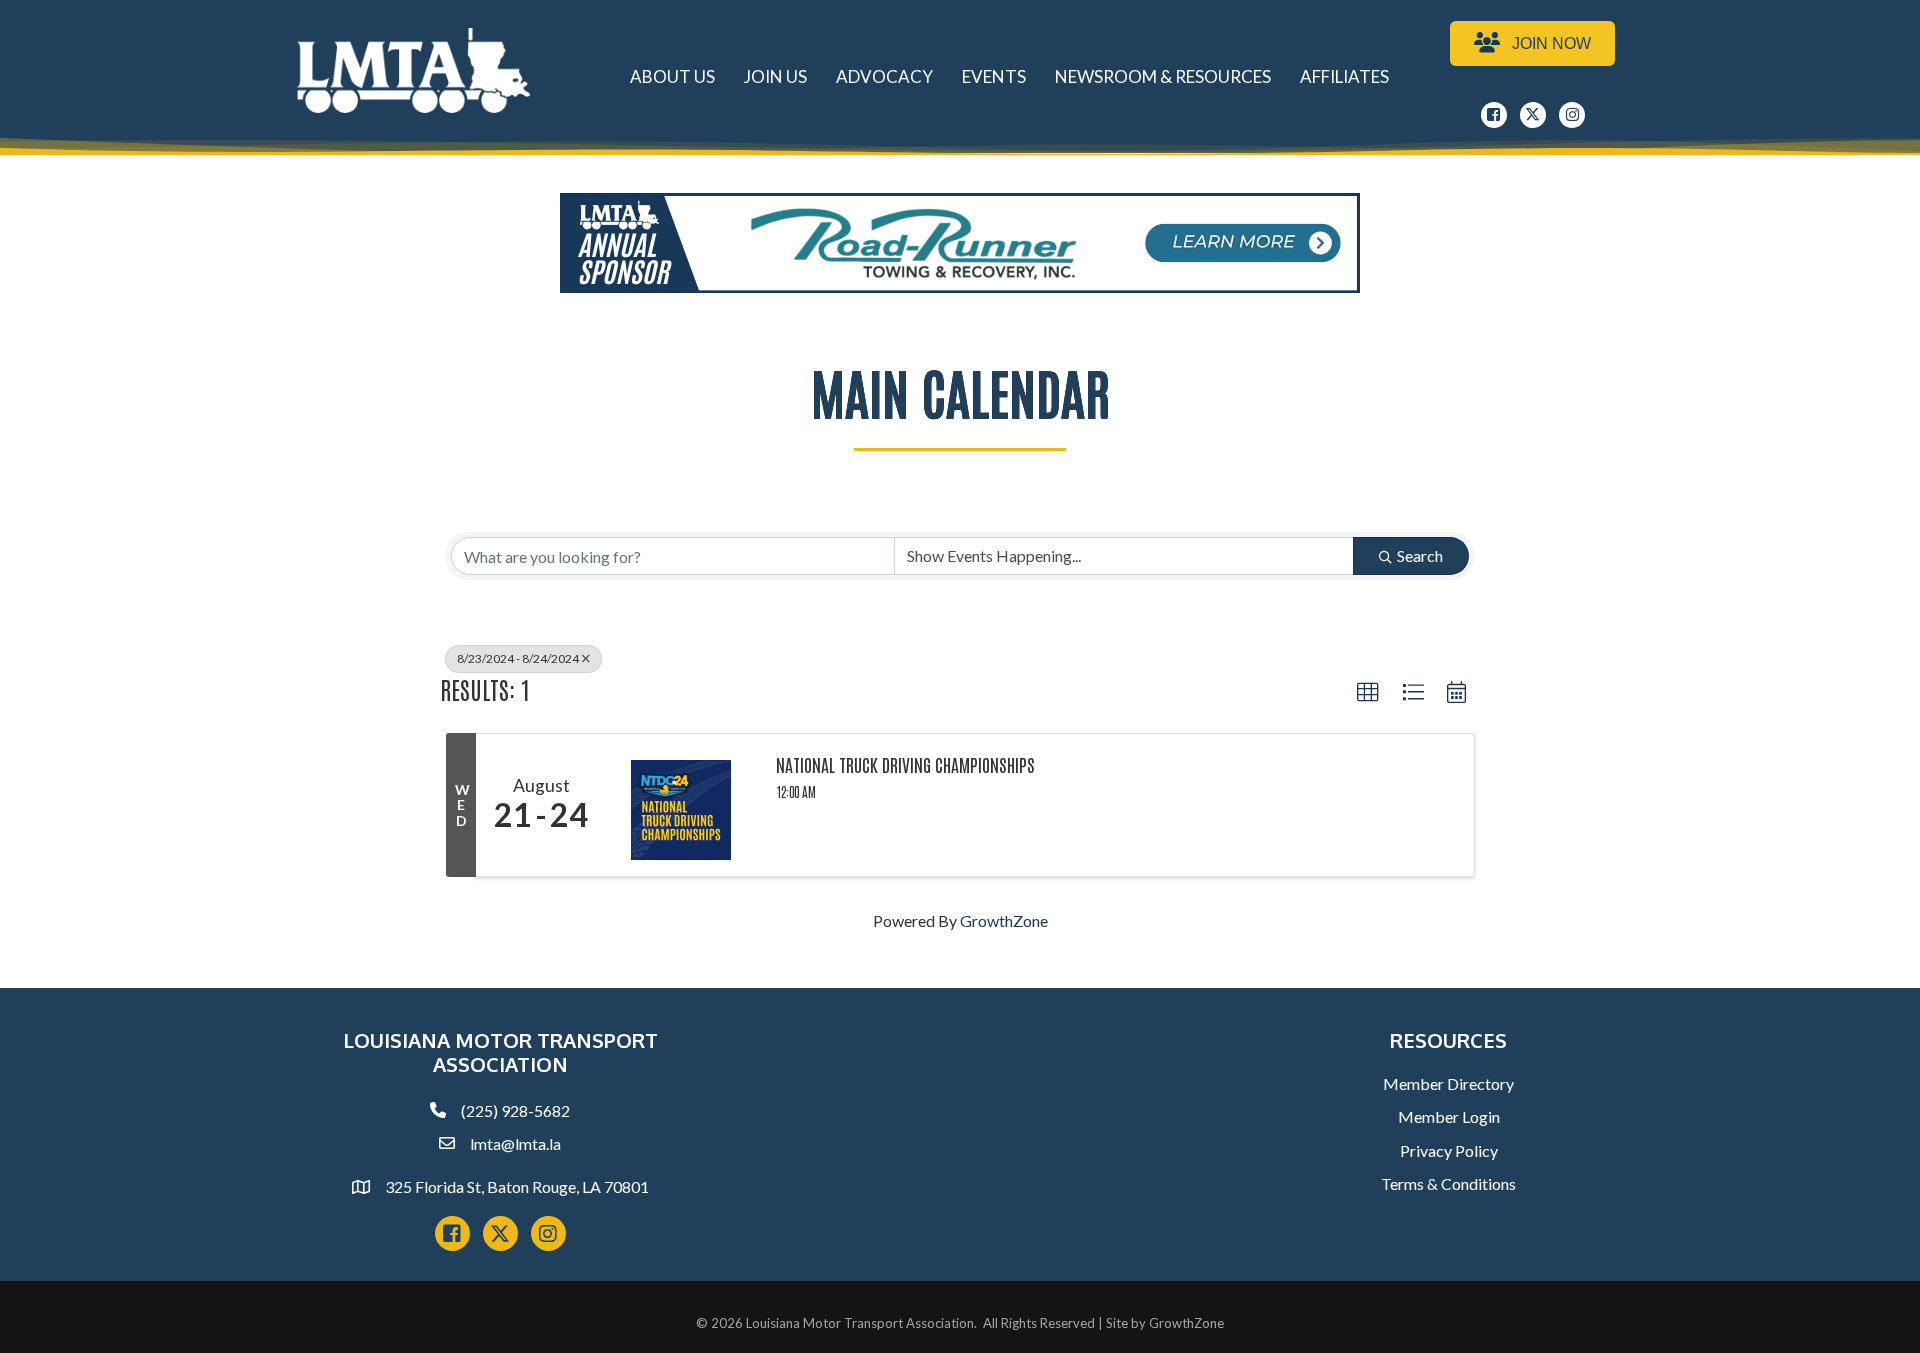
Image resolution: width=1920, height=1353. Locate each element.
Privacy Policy (1449, 1150)
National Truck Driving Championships (905, 765)
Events (994, 76)
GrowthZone (1004, 920)
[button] (1368, 693)
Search (1420, 555)
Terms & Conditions (1448, 1183)
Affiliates (1344, 76)
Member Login (1449, 1116)
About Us (672, 76)
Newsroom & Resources (1163, 76)
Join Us (775, 76)
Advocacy (884, 76)
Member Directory (1448, 1083)
